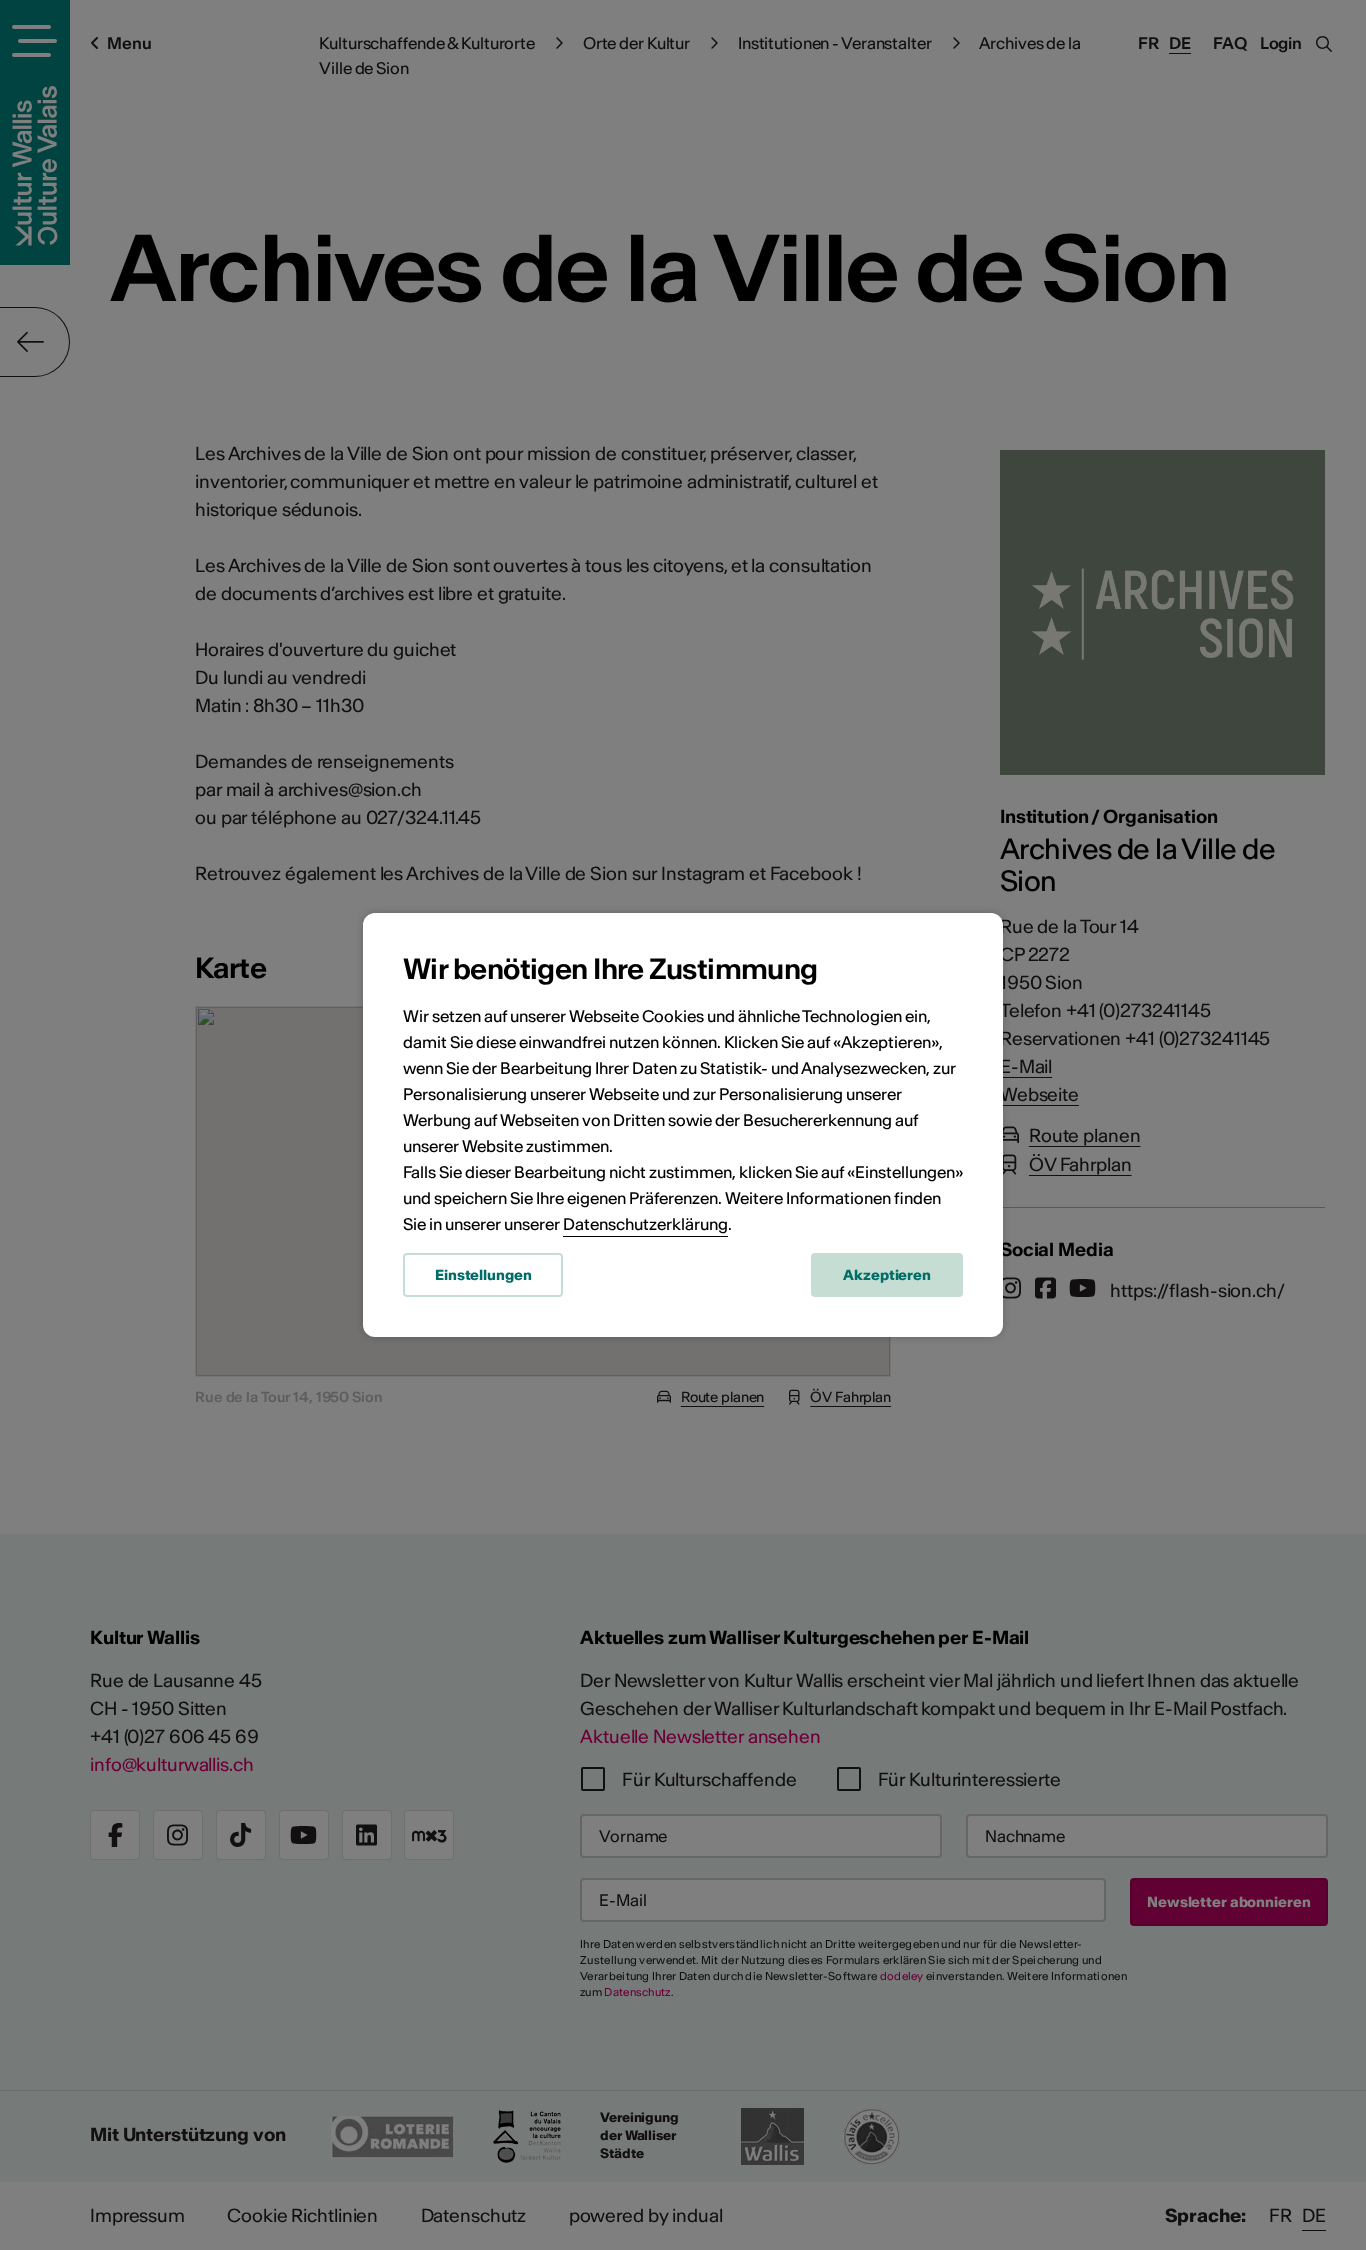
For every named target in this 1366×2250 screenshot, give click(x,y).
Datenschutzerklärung (645, 1224)
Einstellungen (483, 1275)
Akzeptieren (887, 1275)
